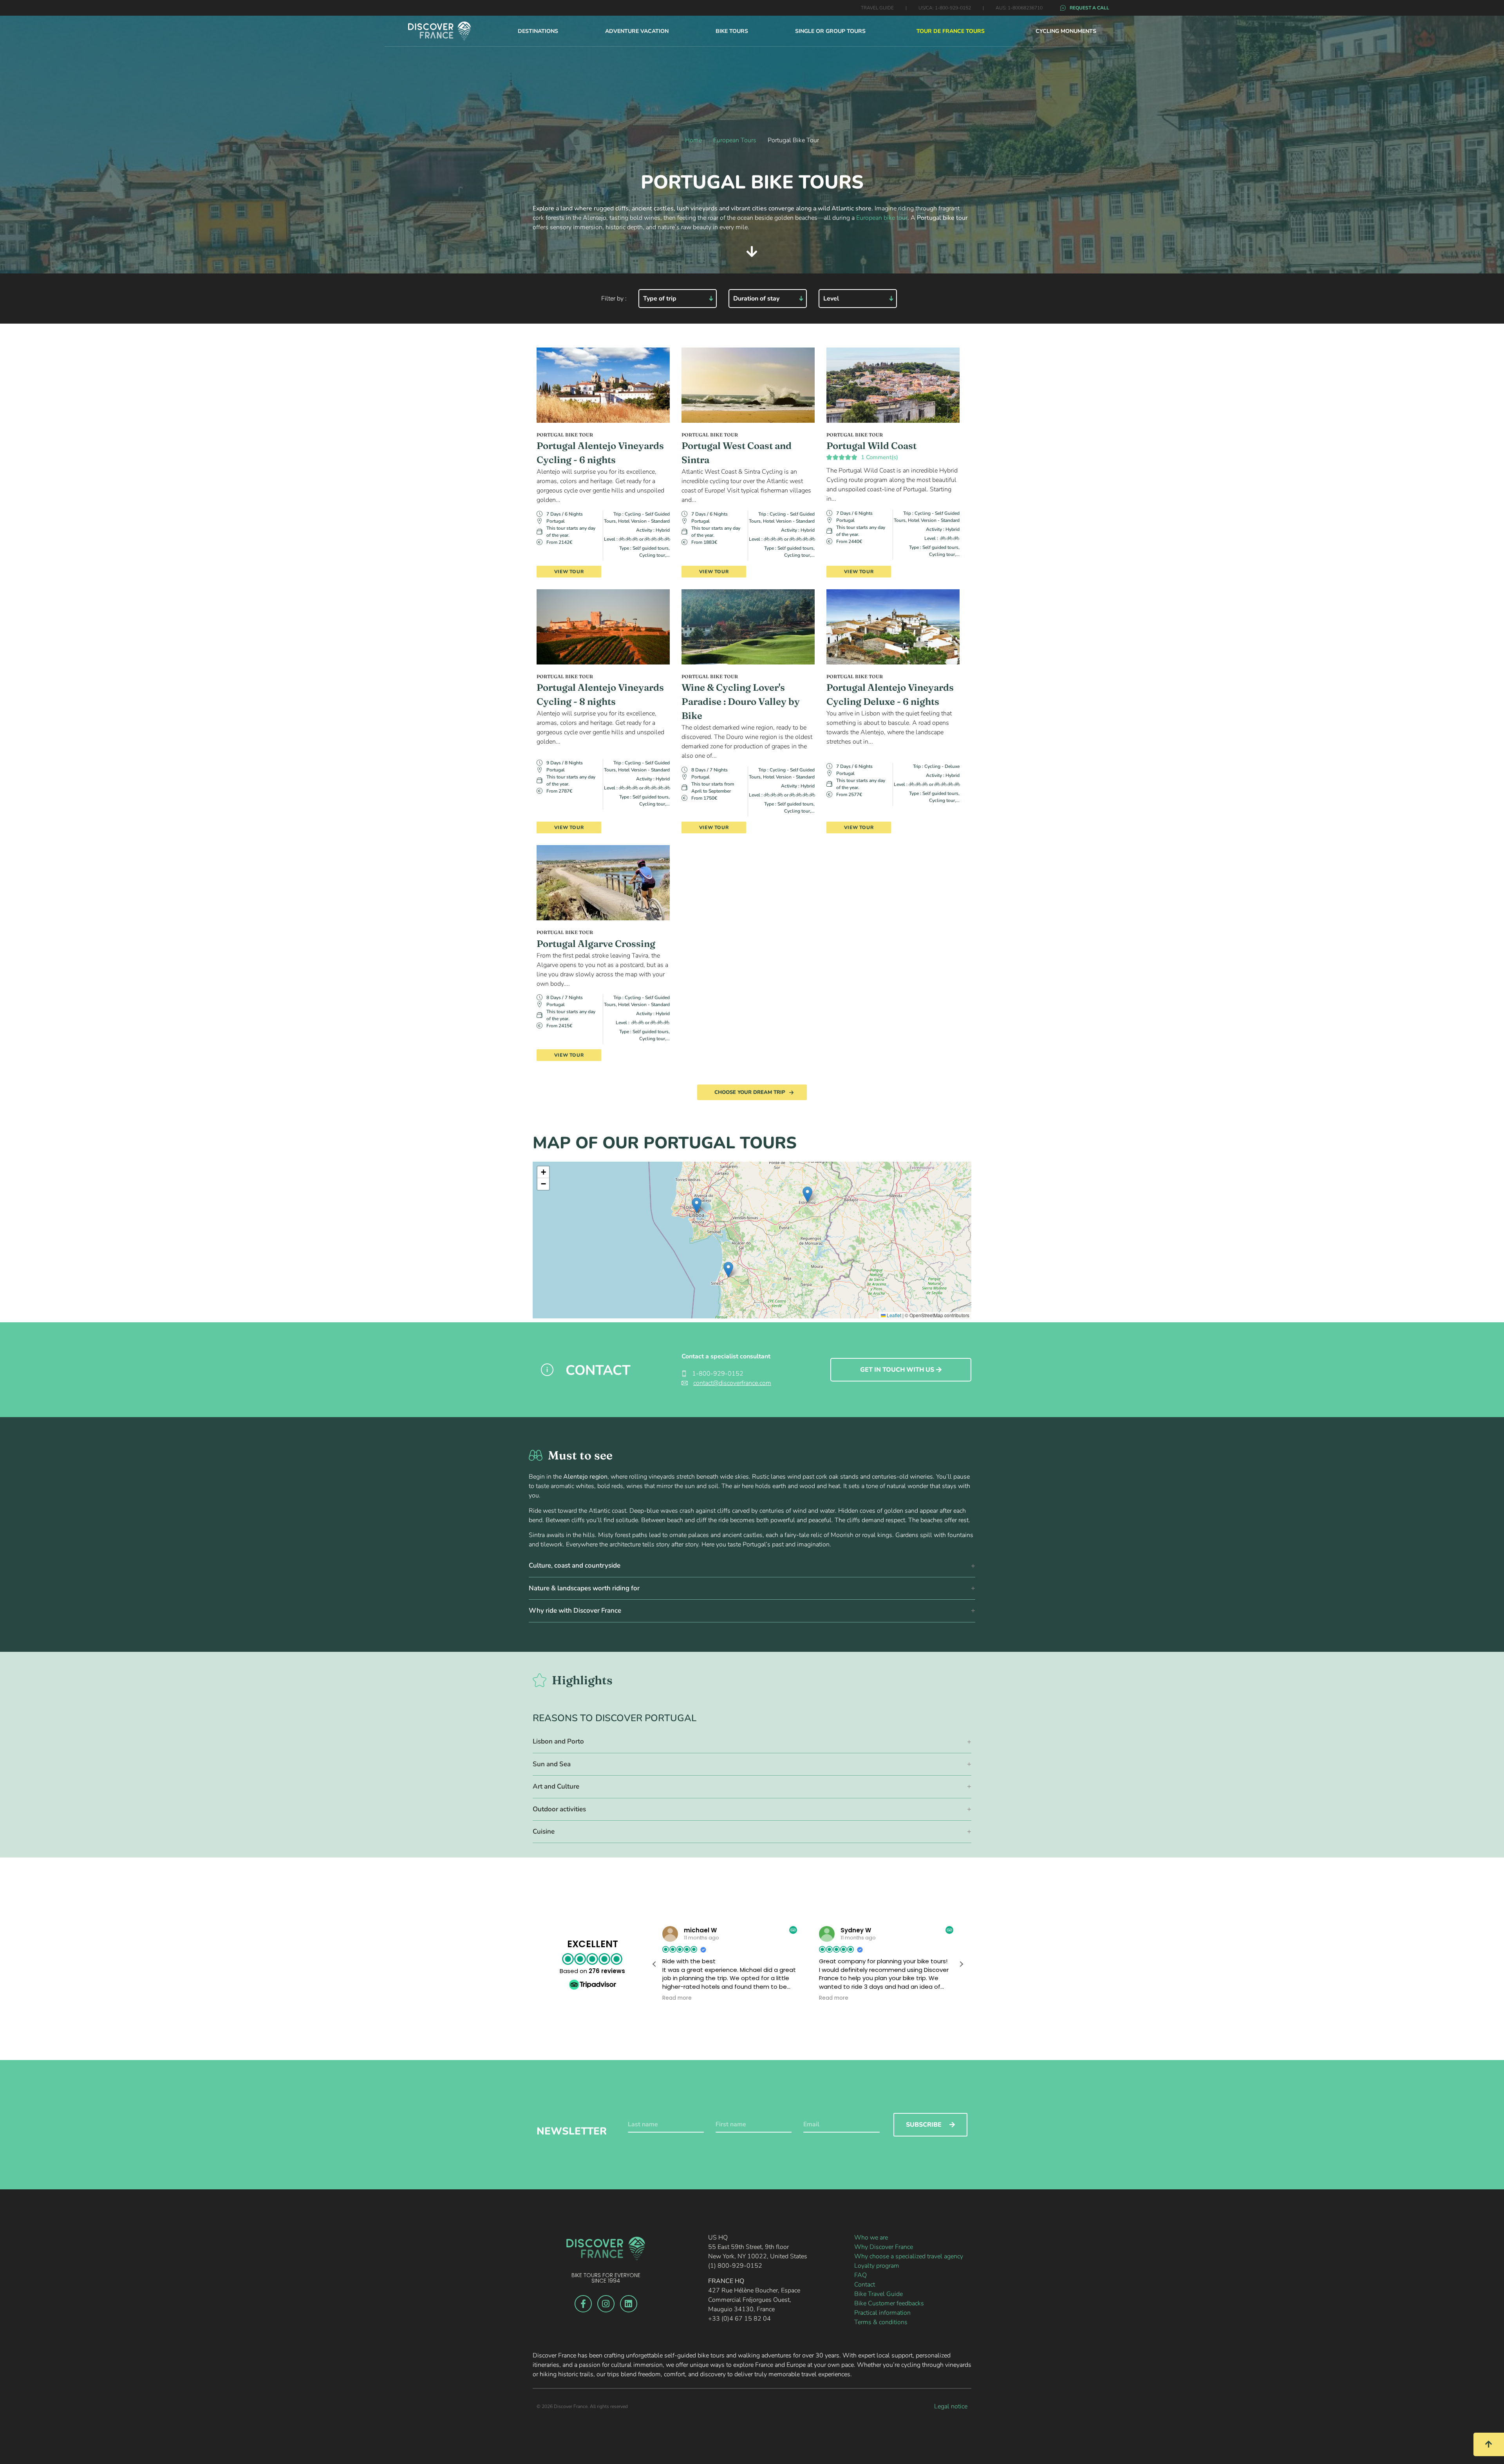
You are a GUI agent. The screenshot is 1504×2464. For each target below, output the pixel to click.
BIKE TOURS (732, 31)
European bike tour (882, 218)
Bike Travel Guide (879, 2294)
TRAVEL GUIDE (877, 8)
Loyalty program (877, 2266)
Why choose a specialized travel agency (909, 2256)
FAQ (860, 2275)
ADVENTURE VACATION (637, 31)
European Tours (735, 140)
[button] (697, 1205)
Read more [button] (677, 1998)
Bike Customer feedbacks (889, 2303)
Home (693, 140)
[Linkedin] (629, 2304)
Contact (865, 2285)
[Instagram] (606, 2304)
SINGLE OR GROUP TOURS (830, 31)
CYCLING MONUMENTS (1066, 31)
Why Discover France (884, 2247)
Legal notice (951, 2406)
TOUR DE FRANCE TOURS (951, 31)
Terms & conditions (881, 2322)
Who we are (871, 2238)
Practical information (882, 2313)
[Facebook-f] (583, 2304)
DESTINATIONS (538, 31)
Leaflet (893, 1315)
